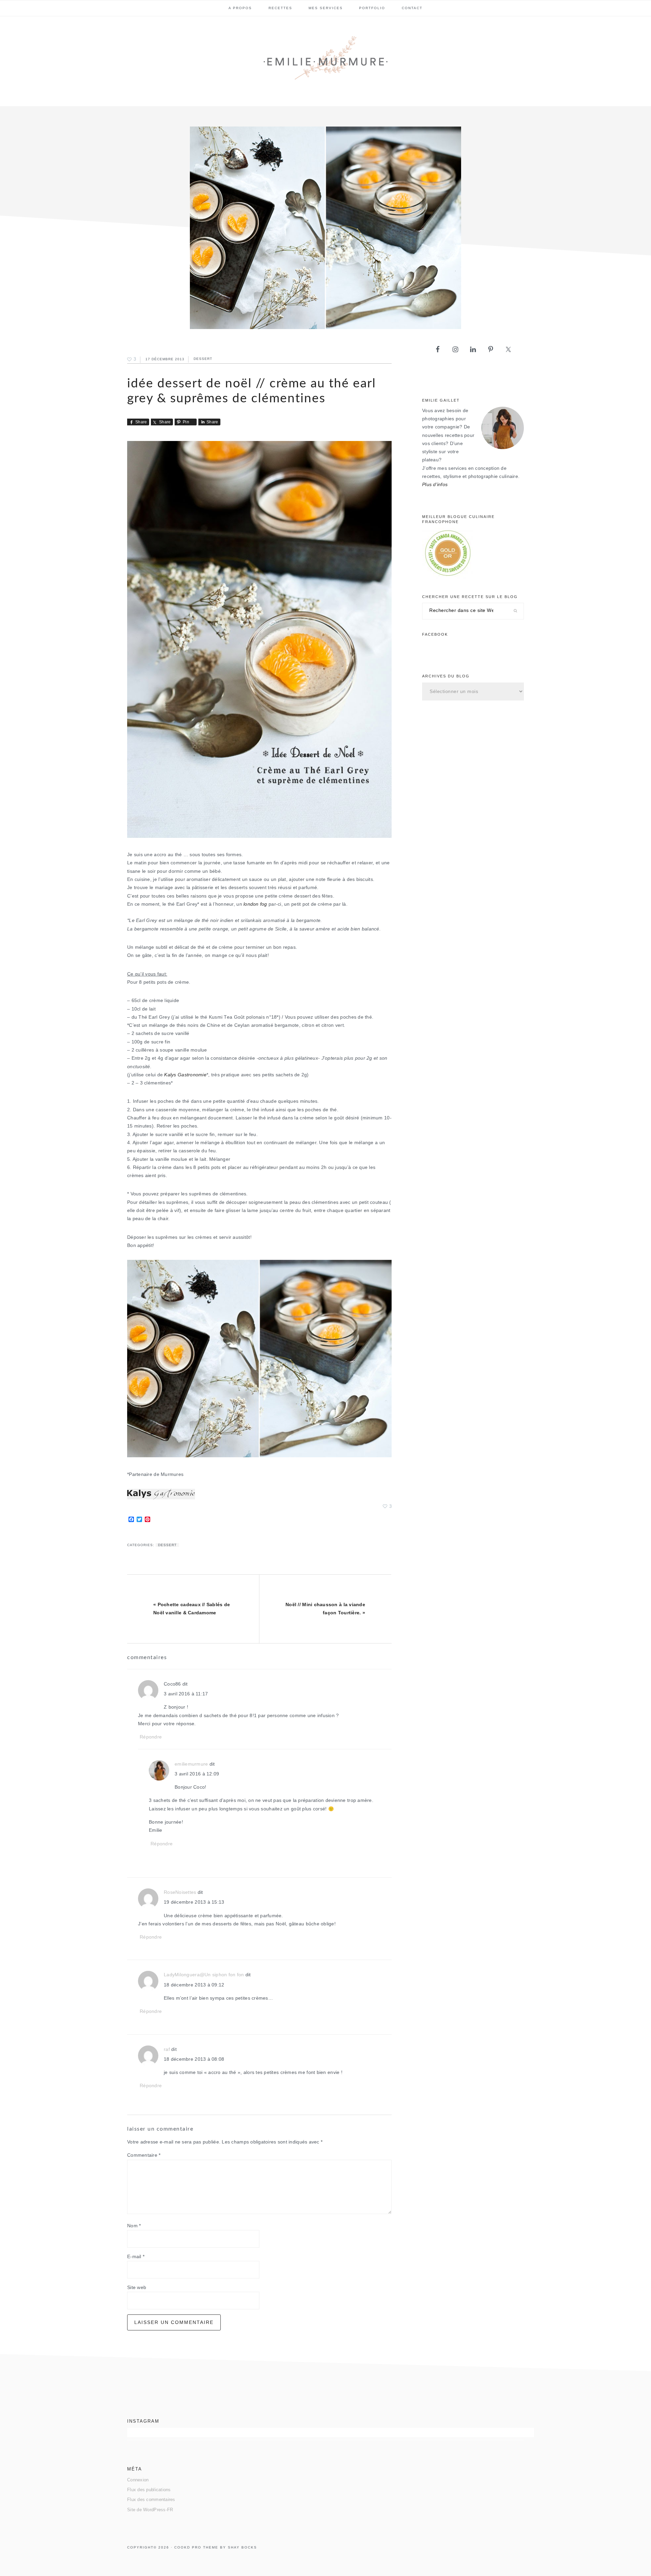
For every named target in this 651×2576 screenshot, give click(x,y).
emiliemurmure (191, 1764)
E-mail (136, 2257)
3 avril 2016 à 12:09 (197, 1774)
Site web (137, 2287)
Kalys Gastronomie (185, 1075)
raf (167, 2049)
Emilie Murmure (325, 61)
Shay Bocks (242, 2547)
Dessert (203, 359)
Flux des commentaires (151, 2500)
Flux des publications (149, 2490)
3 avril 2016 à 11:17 (186, 1694)
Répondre (151, 1737)
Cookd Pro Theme (196, 2547)
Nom (134, 2226)
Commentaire (144, 2155)
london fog (255, 904)
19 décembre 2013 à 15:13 (194, 1902)
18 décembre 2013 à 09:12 (194, 1985)
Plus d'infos (435, 485)
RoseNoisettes (180, 1892)
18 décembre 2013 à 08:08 (194, 2059)
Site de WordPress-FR (150, 2510)
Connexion (138, 2480)
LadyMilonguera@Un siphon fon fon (204, 1975)
